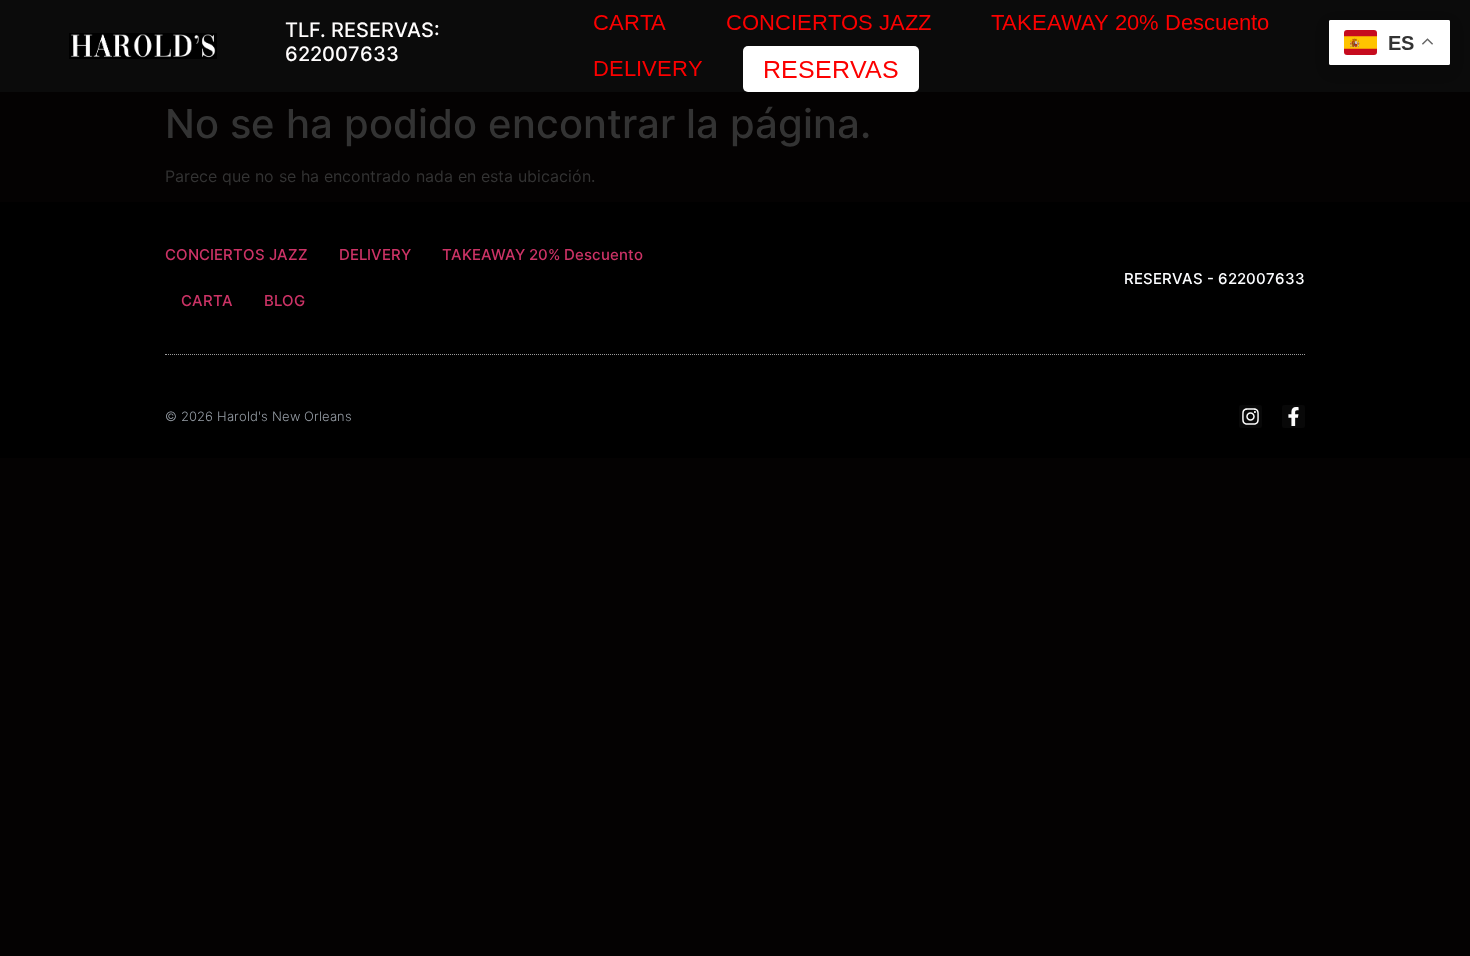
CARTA (629, 22)
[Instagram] (1250, 416)
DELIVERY (648, 68)
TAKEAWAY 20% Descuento (1130, 22)
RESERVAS (831, 69)
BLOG (284, 300)
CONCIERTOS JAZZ (828, 22)
